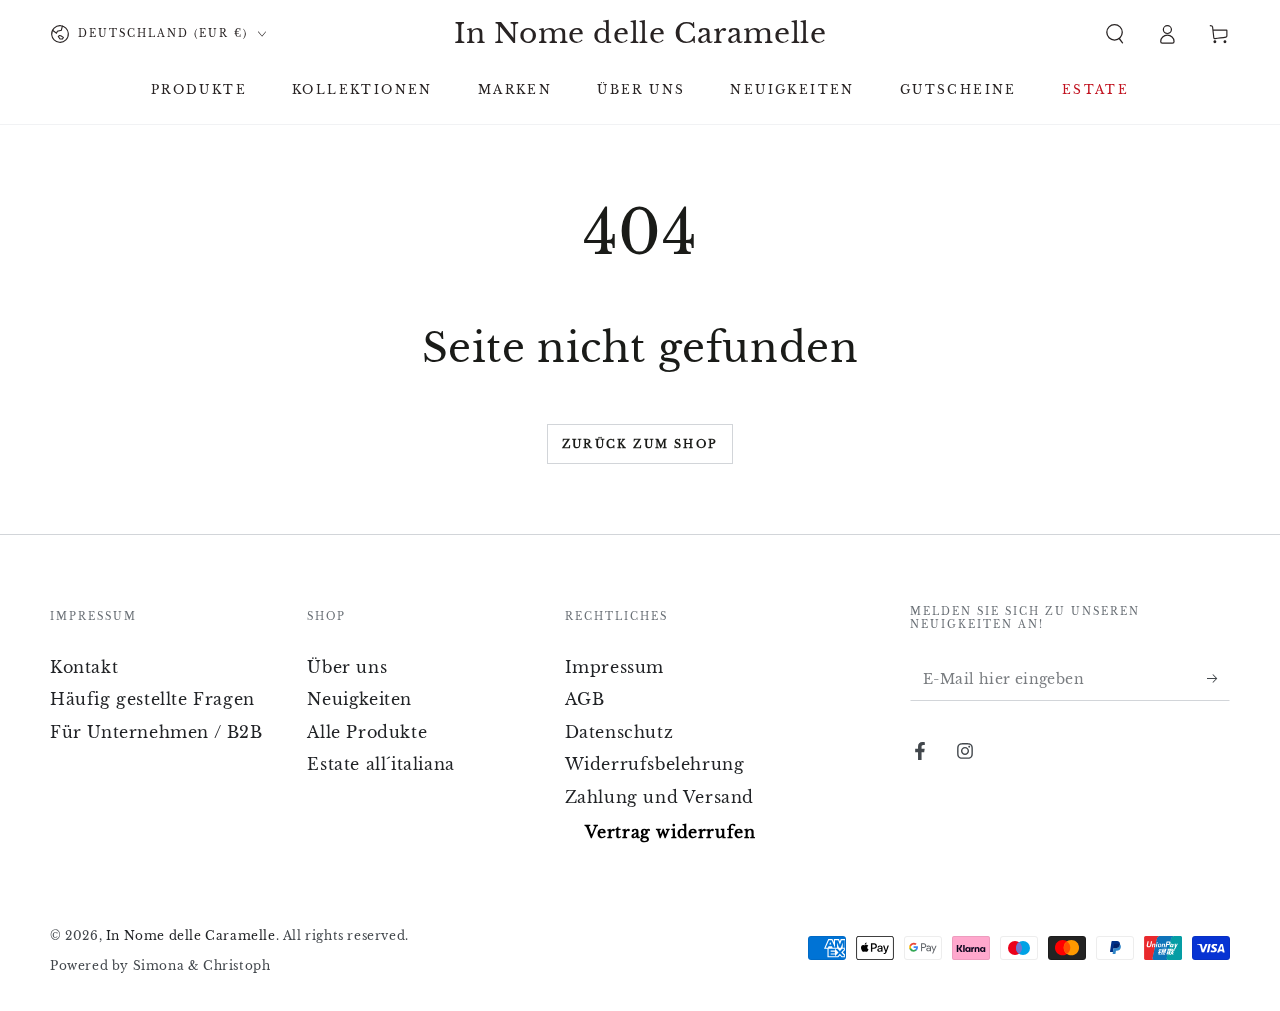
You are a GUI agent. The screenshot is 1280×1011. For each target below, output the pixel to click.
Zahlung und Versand (659, 797)
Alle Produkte (367, 732)
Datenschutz (619, 732)
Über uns (347, 667)
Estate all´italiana (380, 764)
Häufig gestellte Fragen (152, 699)
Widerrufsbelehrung (655, 764)
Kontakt (84, 667)
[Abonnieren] (1218, 678)
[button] (1115, 34)
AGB (585, 699)
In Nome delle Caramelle (191, 935)
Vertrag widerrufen (670, 832)
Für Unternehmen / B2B (156, 732)
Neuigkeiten (359, 699)
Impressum (614, 667)
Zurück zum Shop (640, 444)
